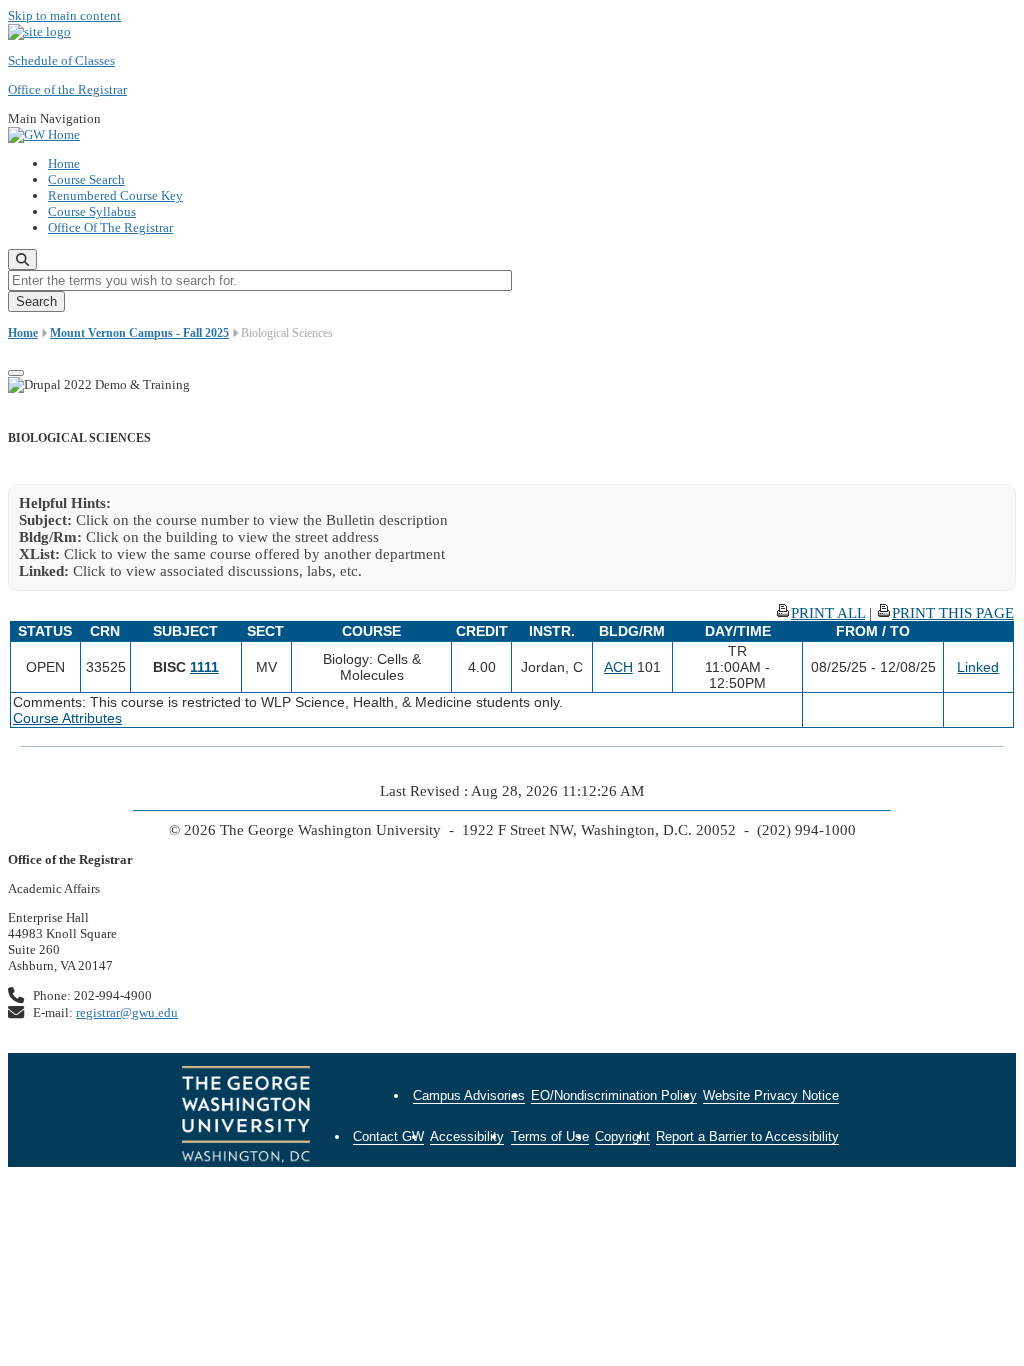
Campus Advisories (469, 1095)
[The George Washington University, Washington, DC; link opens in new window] (246, 1117)
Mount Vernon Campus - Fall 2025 (139, 333)
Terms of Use (550, 1136)
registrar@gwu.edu (127, 1012)
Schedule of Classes (61, 60)
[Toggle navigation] (16, 373)
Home (64, 163)
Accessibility (467, 1136)
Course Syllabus (92, 211)
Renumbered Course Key (115, 195)
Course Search (86, 179)
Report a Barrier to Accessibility (747, 1136)
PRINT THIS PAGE (953, 613)
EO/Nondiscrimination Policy (614, 1095)
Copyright (622, 1136)
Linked (978, 667)
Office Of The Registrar (110, 227)
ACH (618, 667)
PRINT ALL (828, 613)
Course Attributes (67, 718)
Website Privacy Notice (771, 1095)
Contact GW (388, 1136)
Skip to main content (64, 15)
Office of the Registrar (67, 89)
